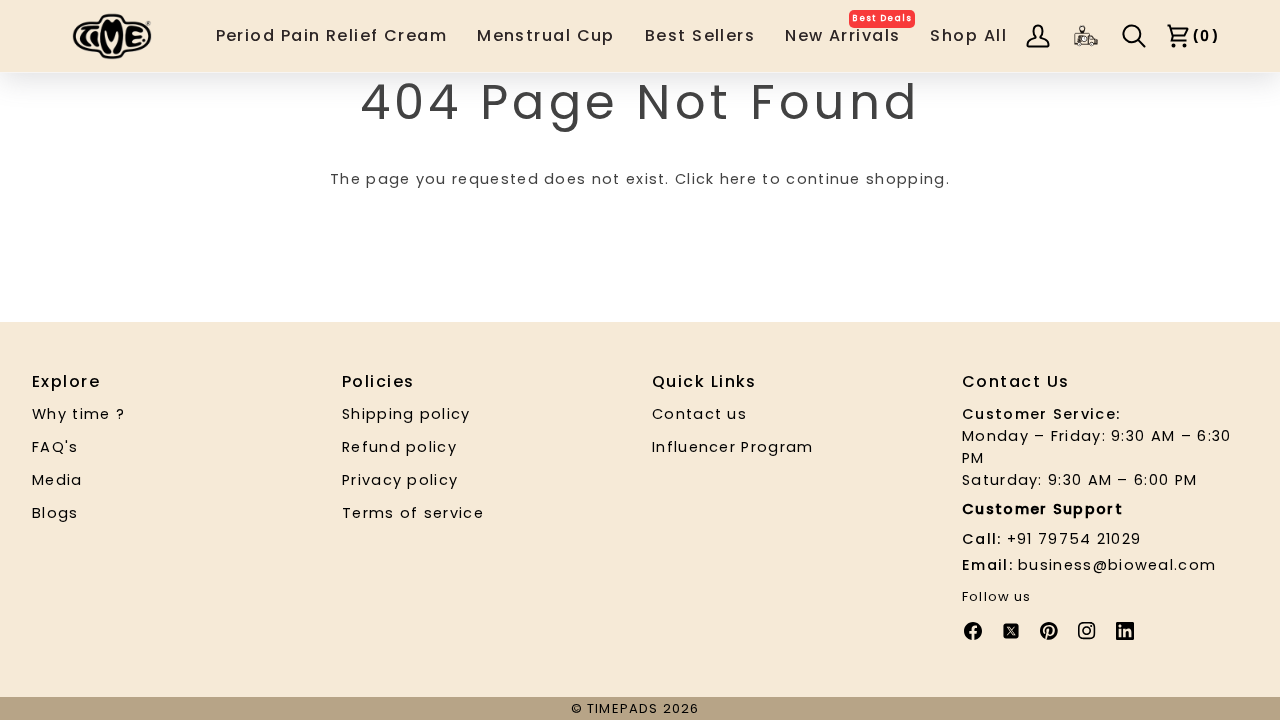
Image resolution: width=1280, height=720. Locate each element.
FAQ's (55, 447)
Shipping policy (406, 414)
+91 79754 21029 (1051, 539)
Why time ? (78, 414)
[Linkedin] (1125, 631)
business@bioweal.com (1089, 565)
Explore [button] (66, 381)
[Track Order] (1086, 36)
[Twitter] (1011, 631)
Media (57, 480)
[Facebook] (973, 631)
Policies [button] (378, 381)
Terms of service (413, 513)
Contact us (699, 414)
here (738, 179)
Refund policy (399, 447)
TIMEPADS (622, 708)
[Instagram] (1087, 631)
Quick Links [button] (704, 381)
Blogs (55, 513)
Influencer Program (733, 447)
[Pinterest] (1049, 631)
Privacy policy (400, 480)
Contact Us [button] (1015, 381)
